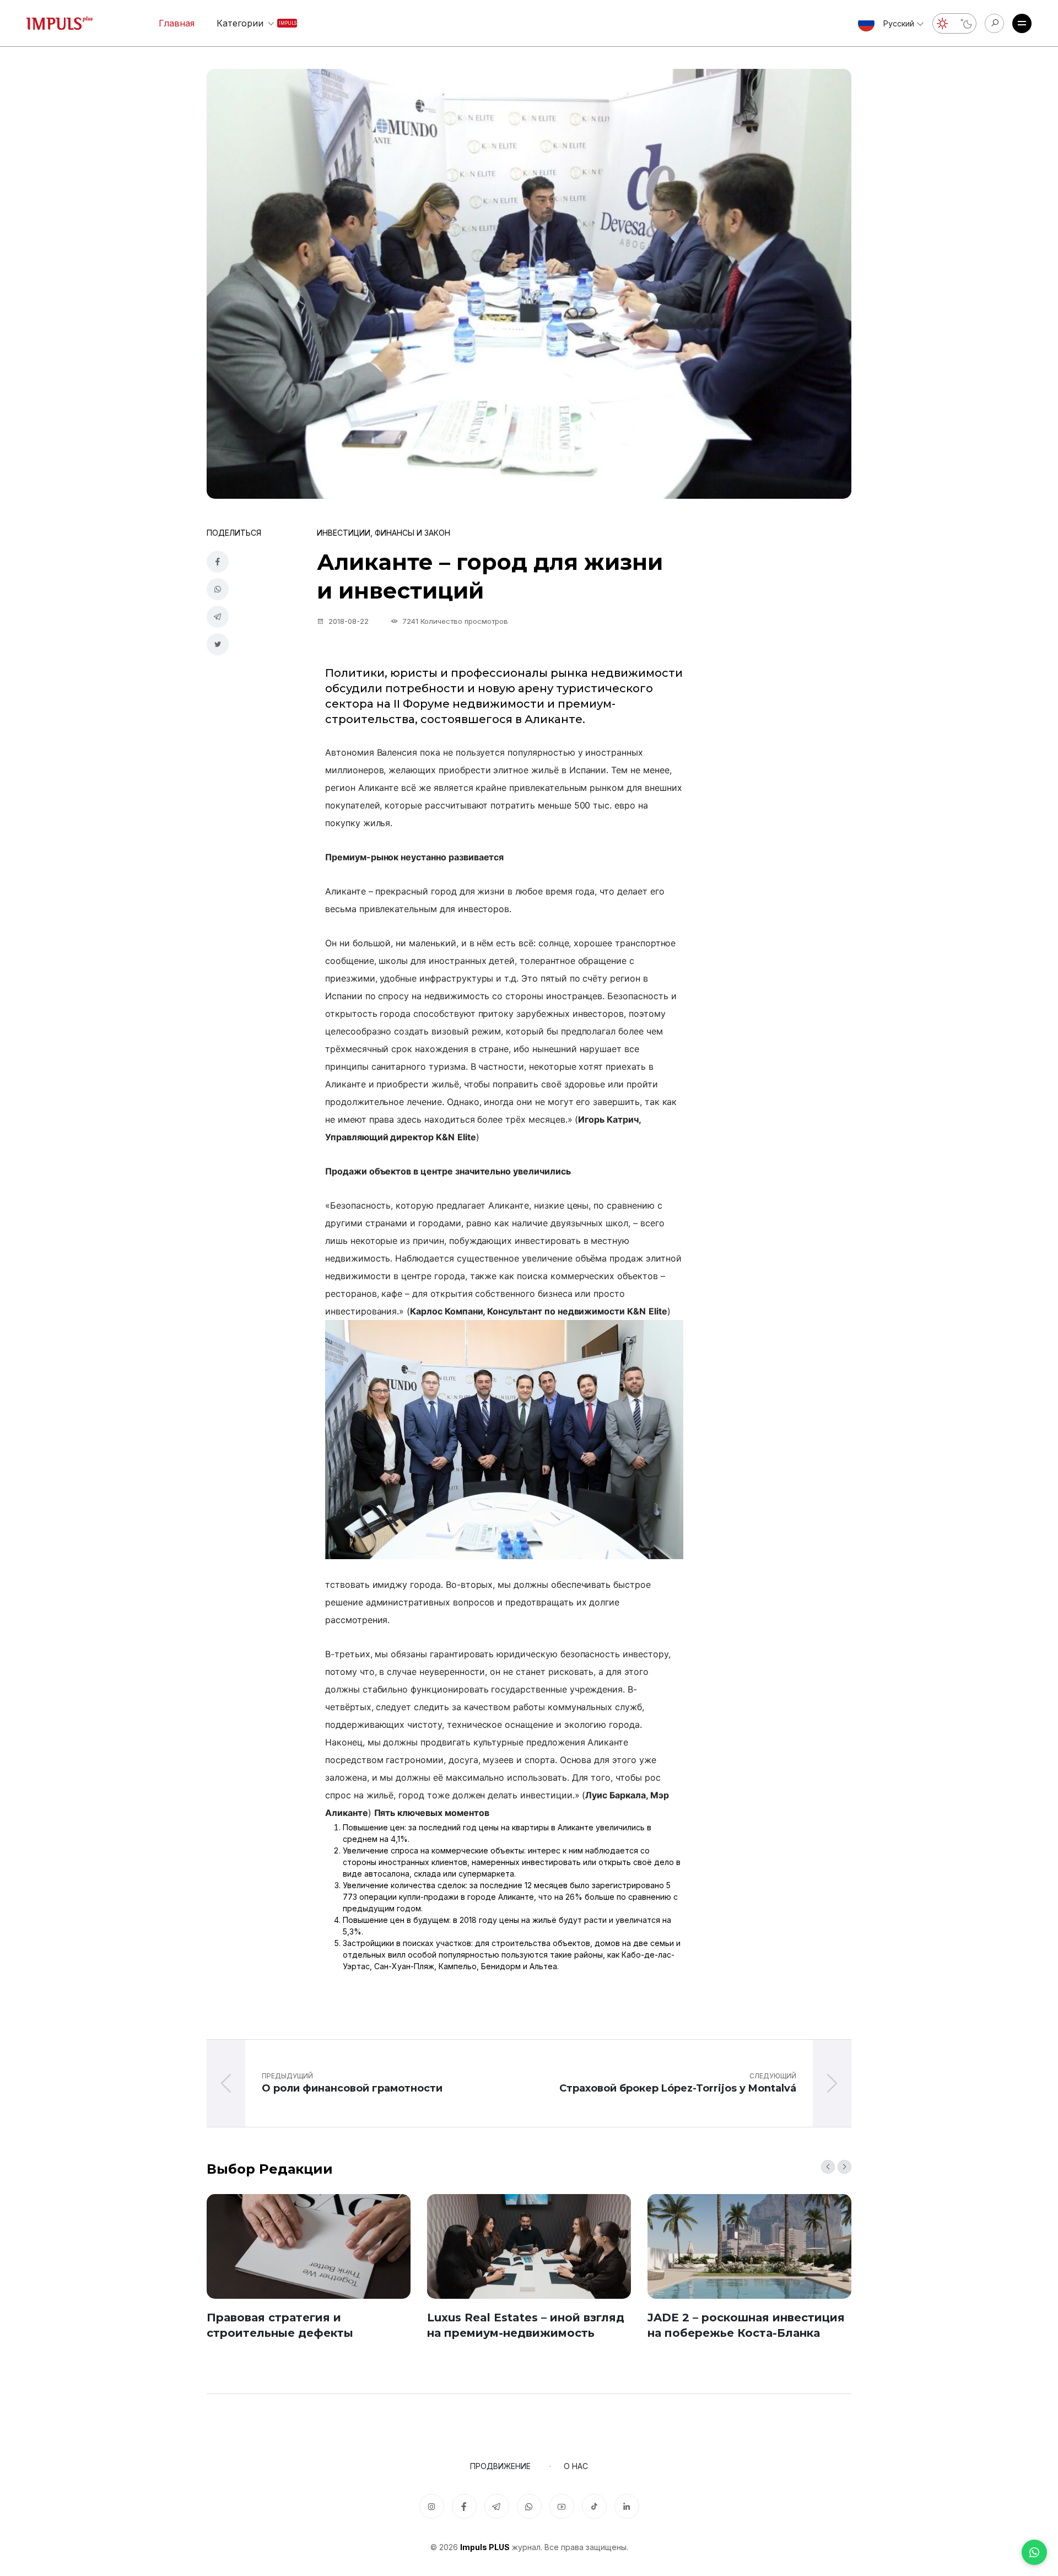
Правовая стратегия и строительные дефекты (280, 2325)
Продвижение (500, 2466)
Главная (177, 23)
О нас (576, 2466)
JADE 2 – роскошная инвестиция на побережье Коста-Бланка (746, 2325)
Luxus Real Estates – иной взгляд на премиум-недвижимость (526, 2325)
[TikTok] (594, 2506)
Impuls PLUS (485, 2547)
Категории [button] (248, 23)
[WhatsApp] (1034, 2552)
